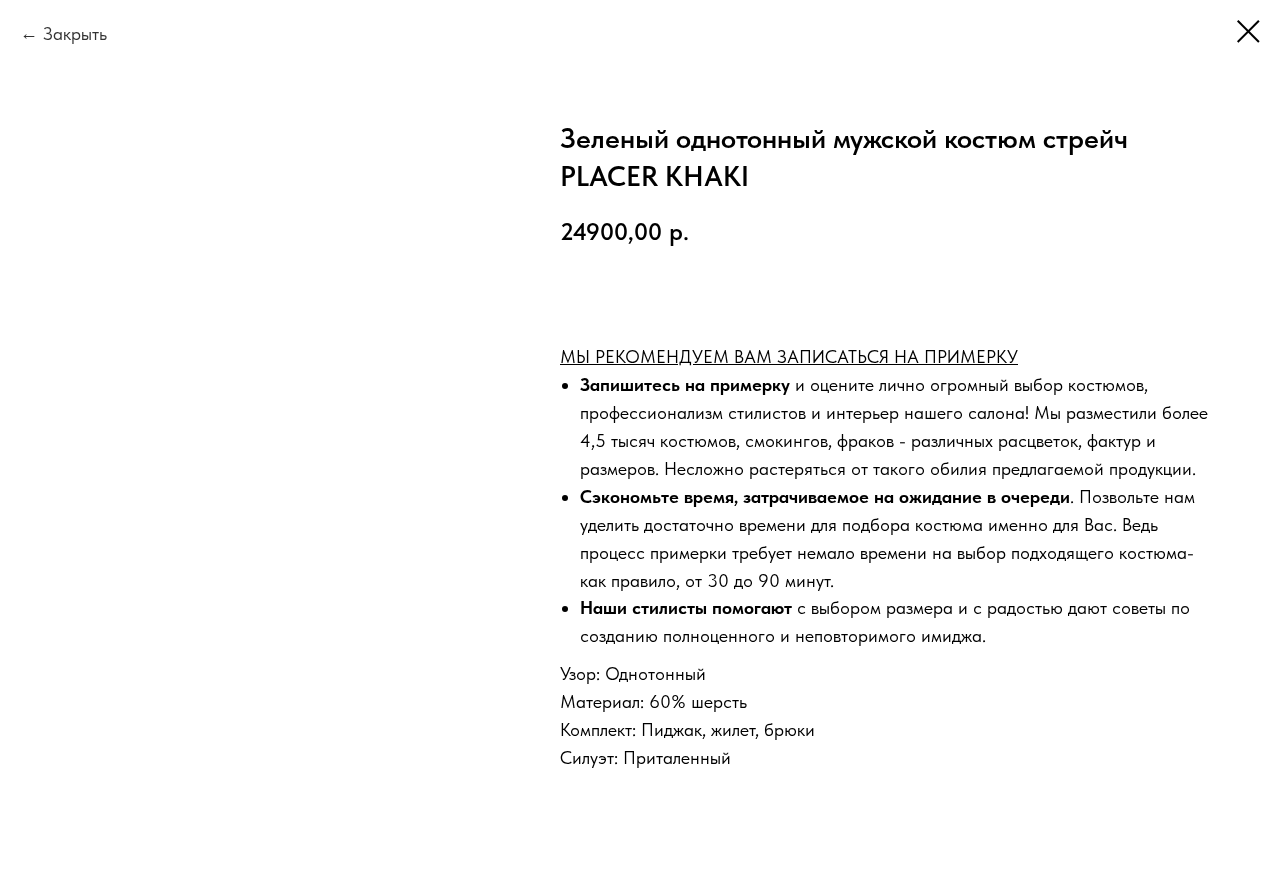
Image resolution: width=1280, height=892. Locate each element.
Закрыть (75, 33)
